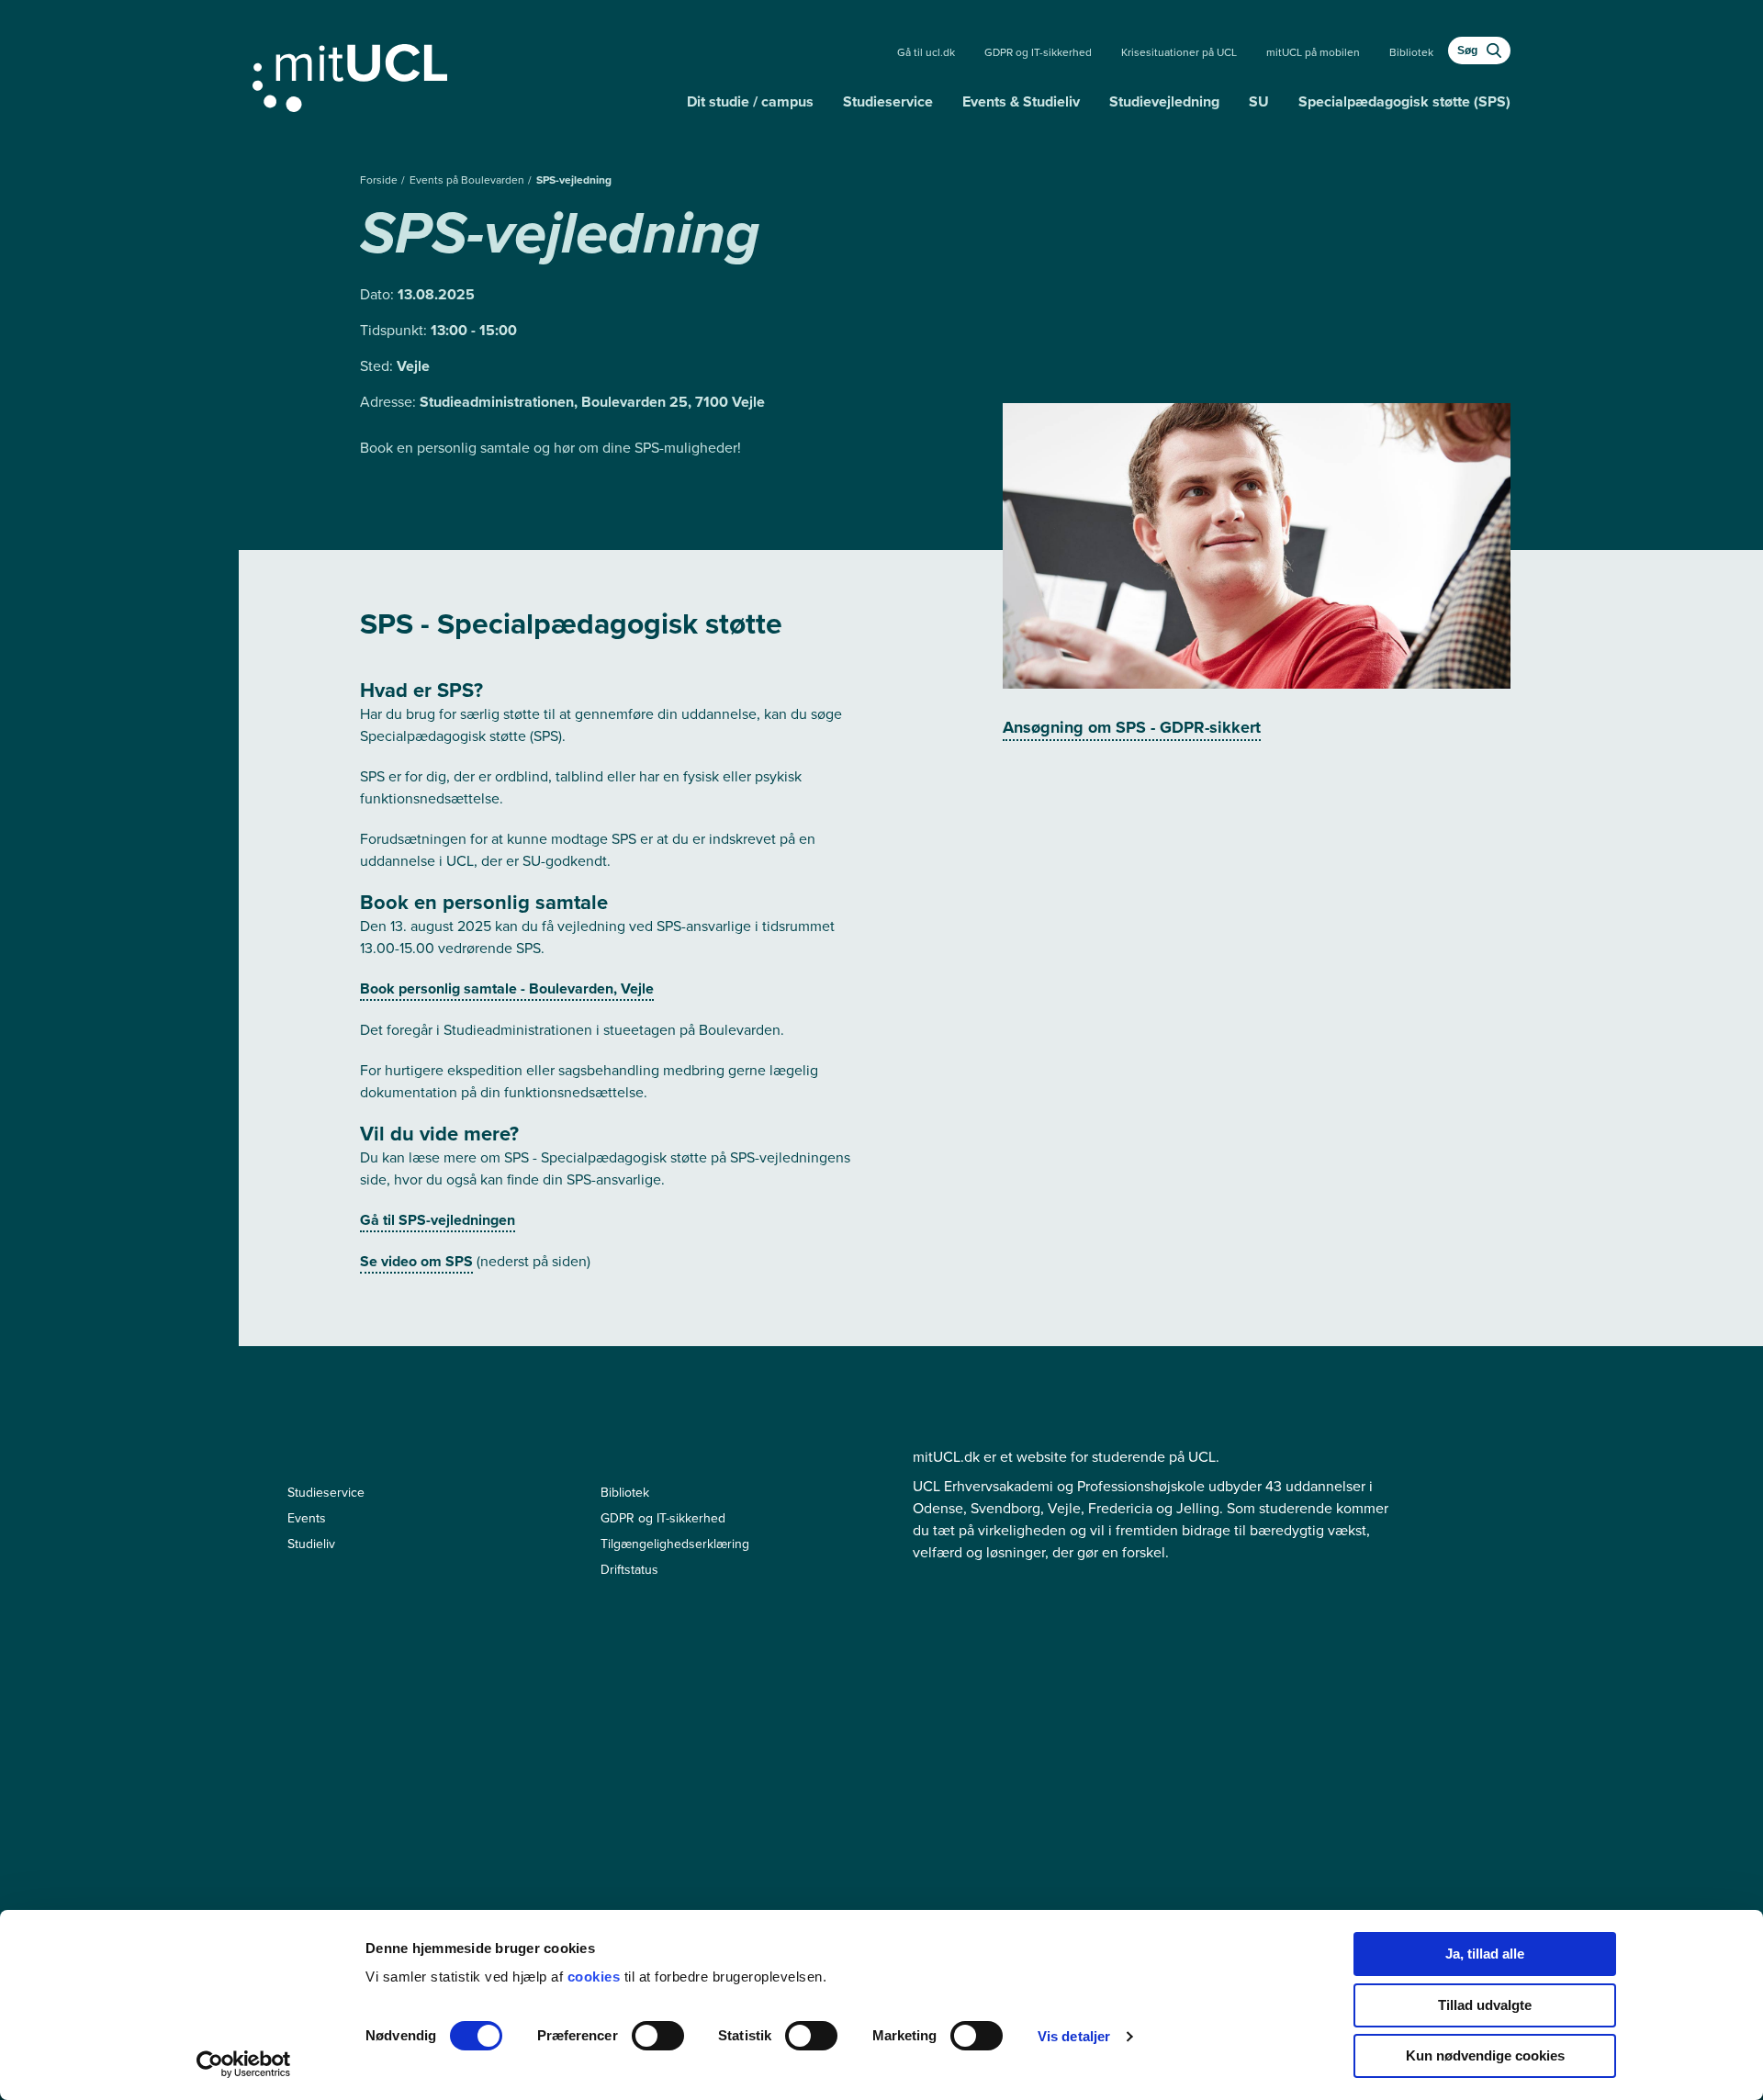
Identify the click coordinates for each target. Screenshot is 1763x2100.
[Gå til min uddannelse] (462, 74)
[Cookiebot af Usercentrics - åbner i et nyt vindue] (244, 2064)
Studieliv (311, 1544)
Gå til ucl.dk (926, 52)
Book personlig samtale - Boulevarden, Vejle (507, 988)
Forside (380, 180)
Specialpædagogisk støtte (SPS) (1404, 101)
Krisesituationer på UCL (1179, 52)
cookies (596, 1976)
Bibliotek (1411, 52)
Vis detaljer (1074, 2036)
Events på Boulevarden (468, 180)
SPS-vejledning (574, 180)
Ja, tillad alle (1485, 1954)
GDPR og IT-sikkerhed (1038, 52)
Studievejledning (1164, 101)
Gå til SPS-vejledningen (438, 1220)
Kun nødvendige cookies (1485, 2055)
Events (307, 1518)
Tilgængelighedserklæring (675, 1544)
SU (1259, 101)
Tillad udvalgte (1485, 2005)
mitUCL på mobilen (1313, 52)
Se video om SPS (416, 1261)
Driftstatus (629, 1569)
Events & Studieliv (1021, 101)
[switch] (658, 2036)
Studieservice (888, 101)
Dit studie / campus (750, 101)
